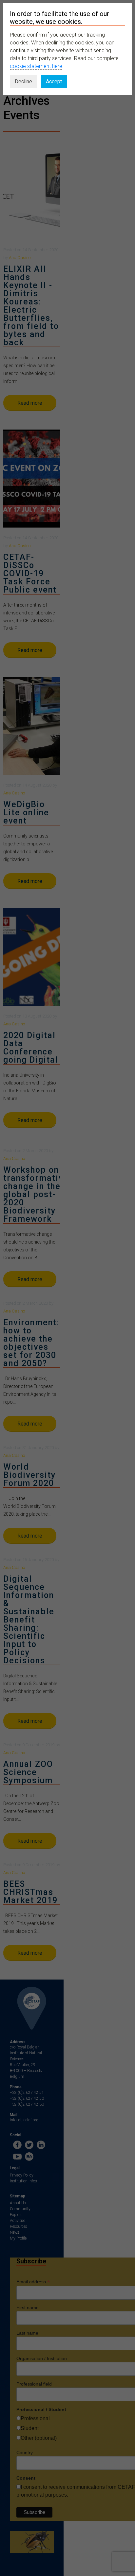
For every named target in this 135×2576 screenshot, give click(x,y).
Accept (54, 82)
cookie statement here (36, 66)
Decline (23, 82)
